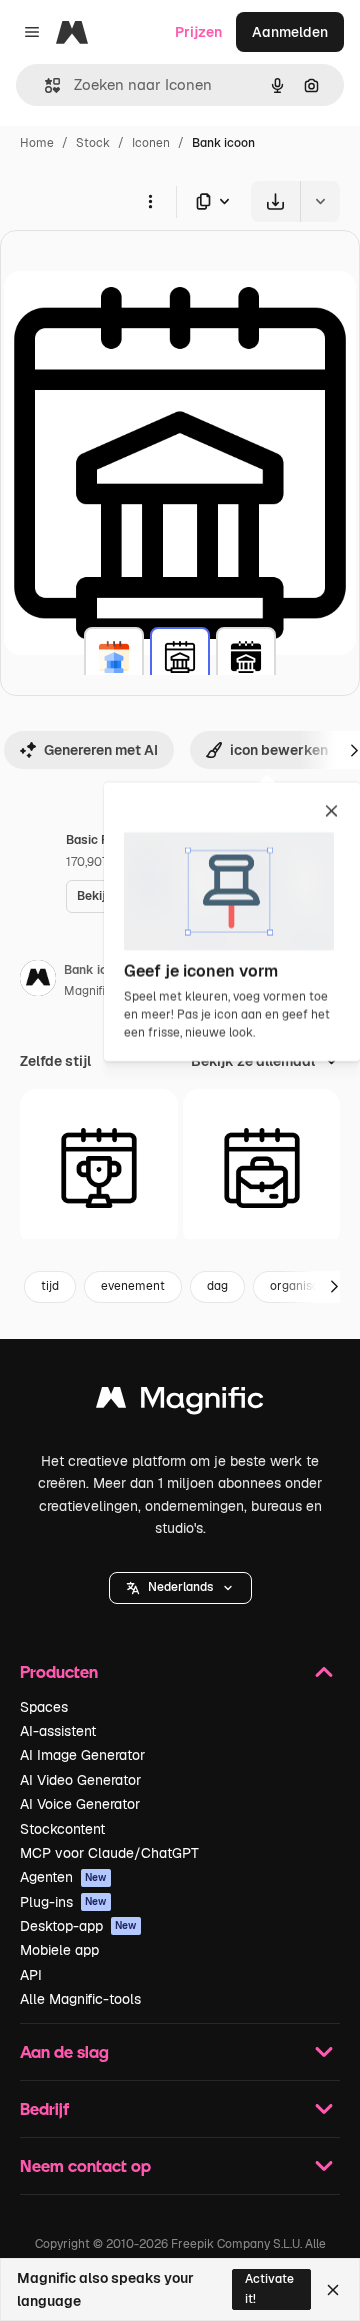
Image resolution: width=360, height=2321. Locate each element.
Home (37, 143)
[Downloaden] (275, 201)
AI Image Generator (82, 1755)
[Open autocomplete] (44, 85)
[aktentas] (262, 1168)
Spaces (44, 1707)
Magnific (88, 991)
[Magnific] (180, 1402)
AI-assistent (58, 1731)
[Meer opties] (150, 201)
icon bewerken (279, 750)
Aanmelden (290, 32)
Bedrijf (44, 2108)
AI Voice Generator (80, 1804)
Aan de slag (64, 2051)
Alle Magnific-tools (80, 1999)
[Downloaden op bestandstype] (214, 201)
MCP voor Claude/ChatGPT (109, 1853)
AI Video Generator (80, 1780)
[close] (331, 812)
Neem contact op (85, 2165)
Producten (59, 1671)
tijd (50, 1286)
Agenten (63, 1877)
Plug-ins (63, 1902)
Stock (93, 143)
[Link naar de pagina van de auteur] (38, 981)
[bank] (114, 657)
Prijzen (198, 32)
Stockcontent (62, 1829)
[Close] (333, 2290)
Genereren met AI (101, 750)
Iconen (151, 143)
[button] (180, 1588)
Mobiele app (59, 1950)
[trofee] (99, 1168)
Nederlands (180, 1587)
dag (217, 1286)
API (31, 1975)
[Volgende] (334, 1287)
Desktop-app (78, 1926)
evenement (133, 1286)
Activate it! (269, 2288)
